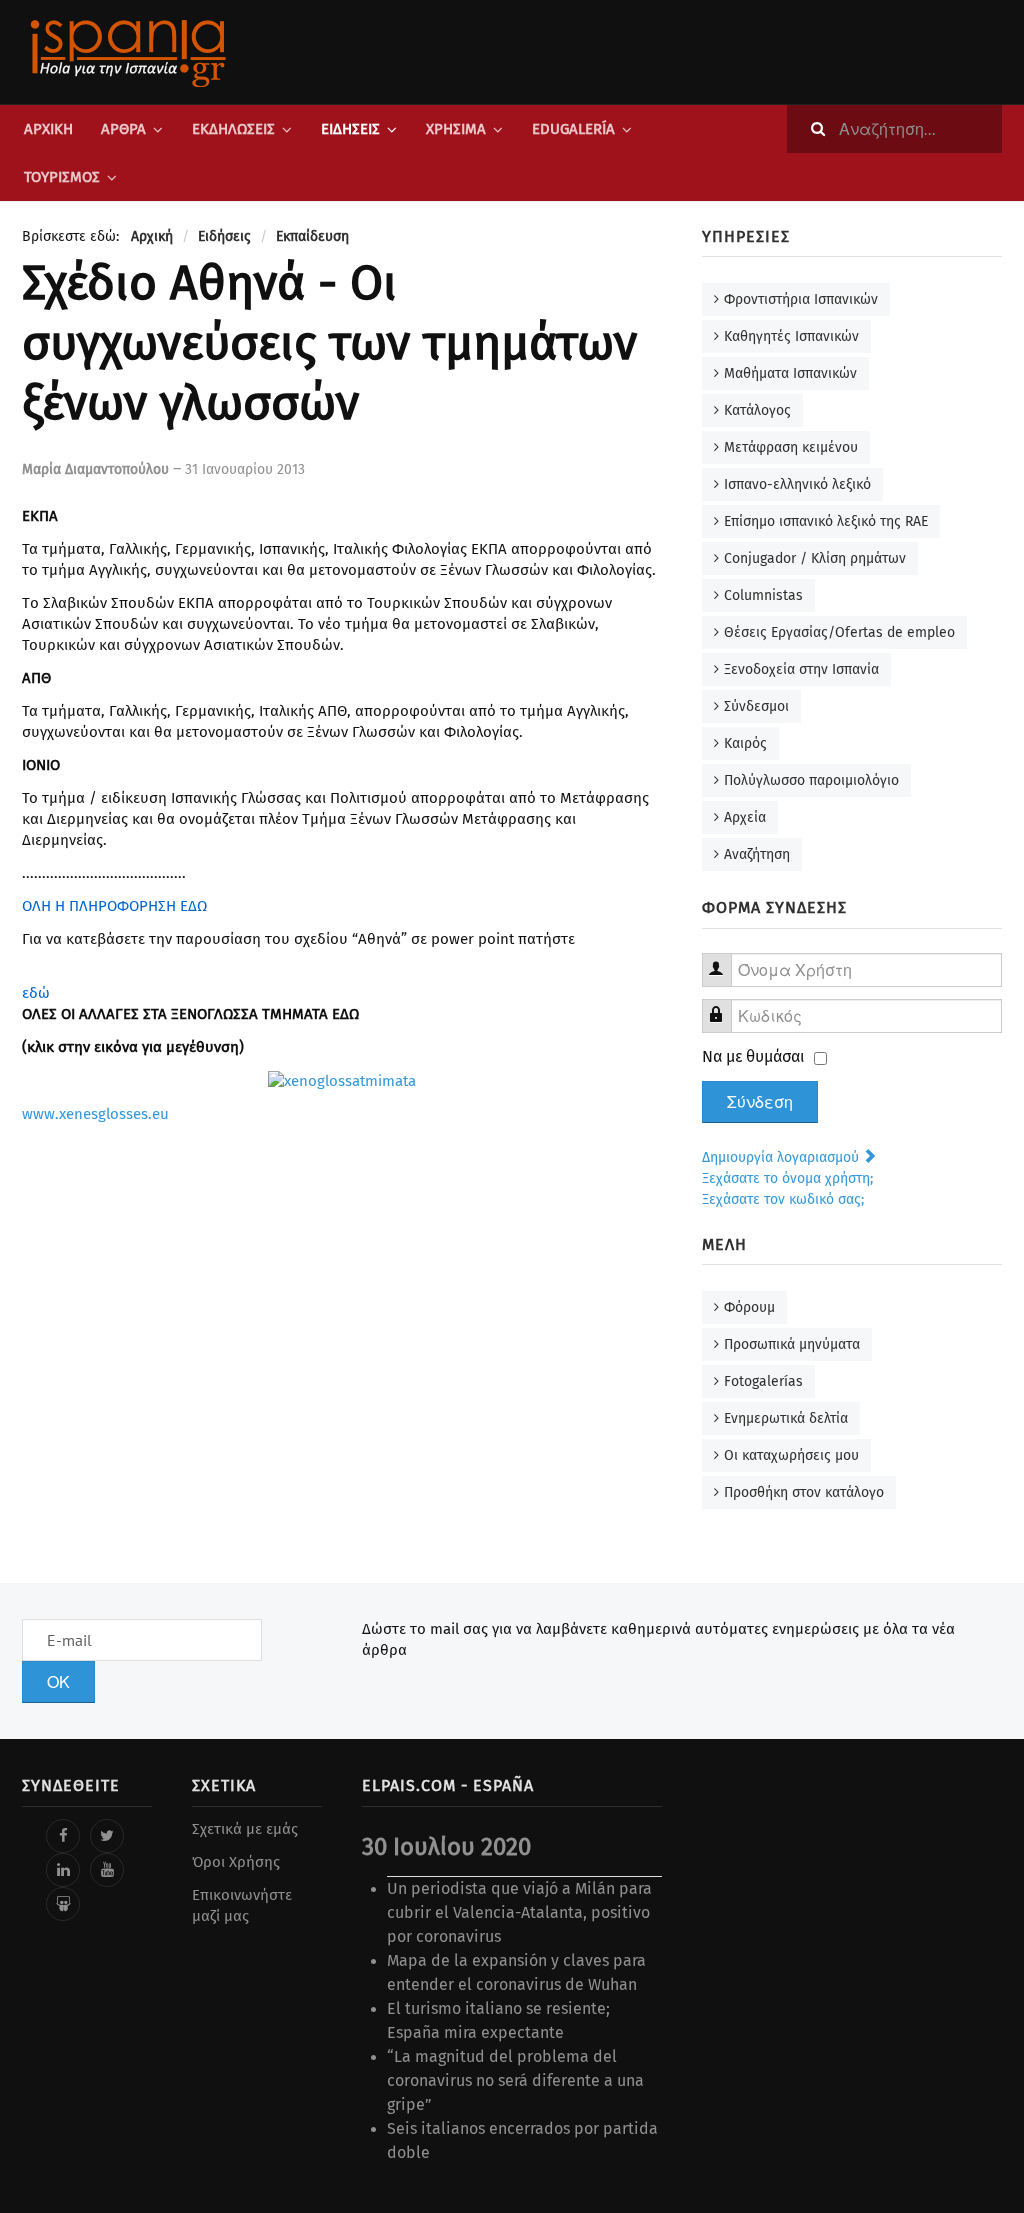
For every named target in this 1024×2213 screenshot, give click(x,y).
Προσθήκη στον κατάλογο (804, 1492)
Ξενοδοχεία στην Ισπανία (801, 669)
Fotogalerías (763, 1381)
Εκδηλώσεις (233, 129)
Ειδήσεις (350, 129)
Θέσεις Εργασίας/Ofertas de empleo (839, 632)
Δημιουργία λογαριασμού (782, 1157)
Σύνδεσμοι (756, 706)
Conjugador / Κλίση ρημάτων (815, 558)
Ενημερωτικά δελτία (786, 1418)
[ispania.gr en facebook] (63, 1836)
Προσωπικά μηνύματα (792, 1344)
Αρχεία (745, 817)
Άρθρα (123, 129)
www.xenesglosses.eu (95, 1114)
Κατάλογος (757, 410)
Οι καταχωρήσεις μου (791, 1455)
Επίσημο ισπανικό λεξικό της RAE (826, 521)
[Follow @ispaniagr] (107, 1836)
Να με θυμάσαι (753, 1056)
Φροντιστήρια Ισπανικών (801, 299)
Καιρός (745, 743)
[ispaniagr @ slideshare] (63, 1904)
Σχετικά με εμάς (245, 1829)
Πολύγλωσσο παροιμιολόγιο (811, 780)
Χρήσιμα (456, 129)
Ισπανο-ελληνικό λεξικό (797, 484)
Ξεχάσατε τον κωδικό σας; (783, 1199)
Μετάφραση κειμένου (791, 447)
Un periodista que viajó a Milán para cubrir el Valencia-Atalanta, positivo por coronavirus (519, 1912)
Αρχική (48, 129)
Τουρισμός (62, 177)
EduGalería (573, 129)
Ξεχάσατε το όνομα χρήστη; (787, 1178)
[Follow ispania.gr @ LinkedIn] (63, 1870)
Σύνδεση (760, 1102)
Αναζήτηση (757, 854)
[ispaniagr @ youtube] (107, 1870)
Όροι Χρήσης (236, 1862)
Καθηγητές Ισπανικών (791, 336)
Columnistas (763, 595)
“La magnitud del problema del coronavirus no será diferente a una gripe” (515, 2080)
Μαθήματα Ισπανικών (790, 373)
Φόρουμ (749, 1307)
